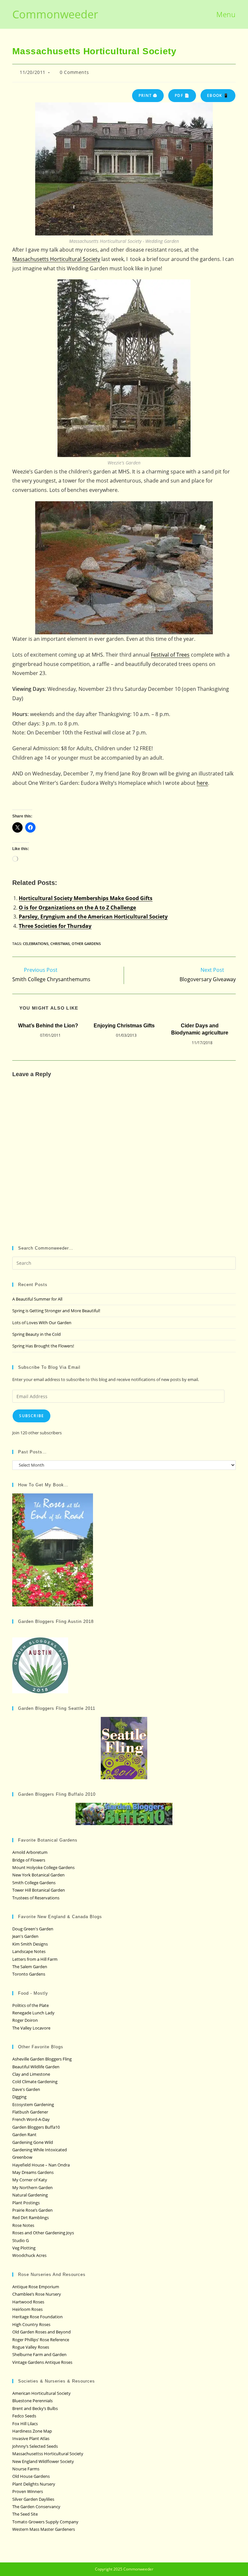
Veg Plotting (24, 2248)
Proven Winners (28, 2491)
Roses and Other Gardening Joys (43, 2233)
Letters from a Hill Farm (35, 1959)
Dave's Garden (26, 2089)
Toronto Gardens (29, 1974)
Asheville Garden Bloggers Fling (42, 2059)
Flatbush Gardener (30, 2112)
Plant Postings (26, 2203)
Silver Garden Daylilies (33, 2499)
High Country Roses (31, 2324)
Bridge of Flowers (29, 1860)
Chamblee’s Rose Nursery (37, 2294)
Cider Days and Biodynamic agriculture (200, 1029)
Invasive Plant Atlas (31, 2438)
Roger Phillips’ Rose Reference (41, 2340)
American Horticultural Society (41, 2393)
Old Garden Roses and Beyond (41, 2332)
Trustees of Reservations (36, 1898)
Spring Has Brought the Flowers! (43, 1346)
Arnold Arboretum (30, 1852)
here (202, 783)
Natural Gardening (30, 2195)
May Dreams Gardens (33, 2172)
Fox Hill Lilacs (25, 2424)
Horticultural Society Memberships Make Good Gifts (86, 898)
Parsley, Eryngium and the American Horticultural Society (93, 917)
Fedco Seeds (24, 2416)
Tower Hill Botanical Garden (39, 1890)
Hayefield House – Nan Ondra (41, 2165)
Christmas (60, 944)
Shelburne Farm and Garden (39, 2354)
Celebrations (36, 944)
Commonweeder (55, 14)
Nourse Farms (26, 2469)
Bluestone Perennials (32, 2401)
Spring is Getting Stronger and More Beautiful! (56, 1311)
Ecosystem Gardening (33, 2104)
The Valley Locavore (31, 2028)
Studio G (21, 2240)
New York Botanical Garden (38, 1875)
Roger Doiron (25, 2020)
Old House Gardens (31, 2476)
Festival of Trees (170, 655)
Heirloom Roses (27, 2309)
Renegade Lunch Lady (33, 2013)
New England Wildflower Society (43, 2461)
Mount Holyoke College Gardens (43, 1867)
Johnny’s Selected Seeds (35, 2446)
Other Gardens (86, 944)
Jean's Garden (25, 1936)
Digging (19, 2097)
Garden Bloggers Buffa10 (36, 2127)
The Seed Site (25, 2514)
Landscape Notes (29, 1951)
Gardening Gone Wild (33, 2142)
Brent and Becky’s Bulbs (35, 2408)
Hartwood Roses (28, 2302)
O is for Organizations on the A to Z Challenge (77, 908)
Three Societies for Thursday (55, 926)
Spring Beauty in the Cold (36, 1334)
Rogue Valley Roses (31, 2347)
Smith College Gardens (34, 1883)
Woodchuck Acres (29, 2255)
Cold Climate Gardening (35, 2082)
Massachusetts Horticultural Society (56, 259)
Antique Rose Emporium (36, 2287)
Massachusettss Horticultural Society (48, 2454)
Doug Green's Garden (33, 1929)
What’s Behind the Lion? (48, 1026)
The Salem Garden (30, 1967)
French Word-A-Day (31, 2119)
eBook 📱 (218, 95)
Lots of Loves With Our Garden (42, 1323)
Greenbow (22, 2157)
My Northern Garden (32, 2187)
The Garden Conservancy (36, 2507)
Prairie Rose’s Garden (32, 2210)
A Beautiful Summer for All (37, 1299)
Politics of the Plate (31, 2005)
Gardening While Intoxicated (40, 2150)
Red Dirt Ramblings (31, 2218)
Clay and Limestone (31, 2074)
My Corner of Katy (30, 2180)
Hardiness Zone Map (32, 2431)
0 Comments (74, 72)
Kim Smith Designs (30, 1944)
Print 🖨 (148, 95)
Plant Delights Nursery (34, 2484)
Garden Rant (24, 2135)
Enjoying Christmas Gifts (124, 1026)
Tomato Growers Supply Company (45, 2522)
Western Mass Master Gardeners (44, 2529)
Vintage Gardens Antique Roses (42, 2362)
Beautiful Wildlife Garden (36, 2067)
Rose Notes (23, 2225)
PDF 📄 (182, 95)
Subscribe (31, 1416)
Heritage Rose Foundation (37, 2317)
